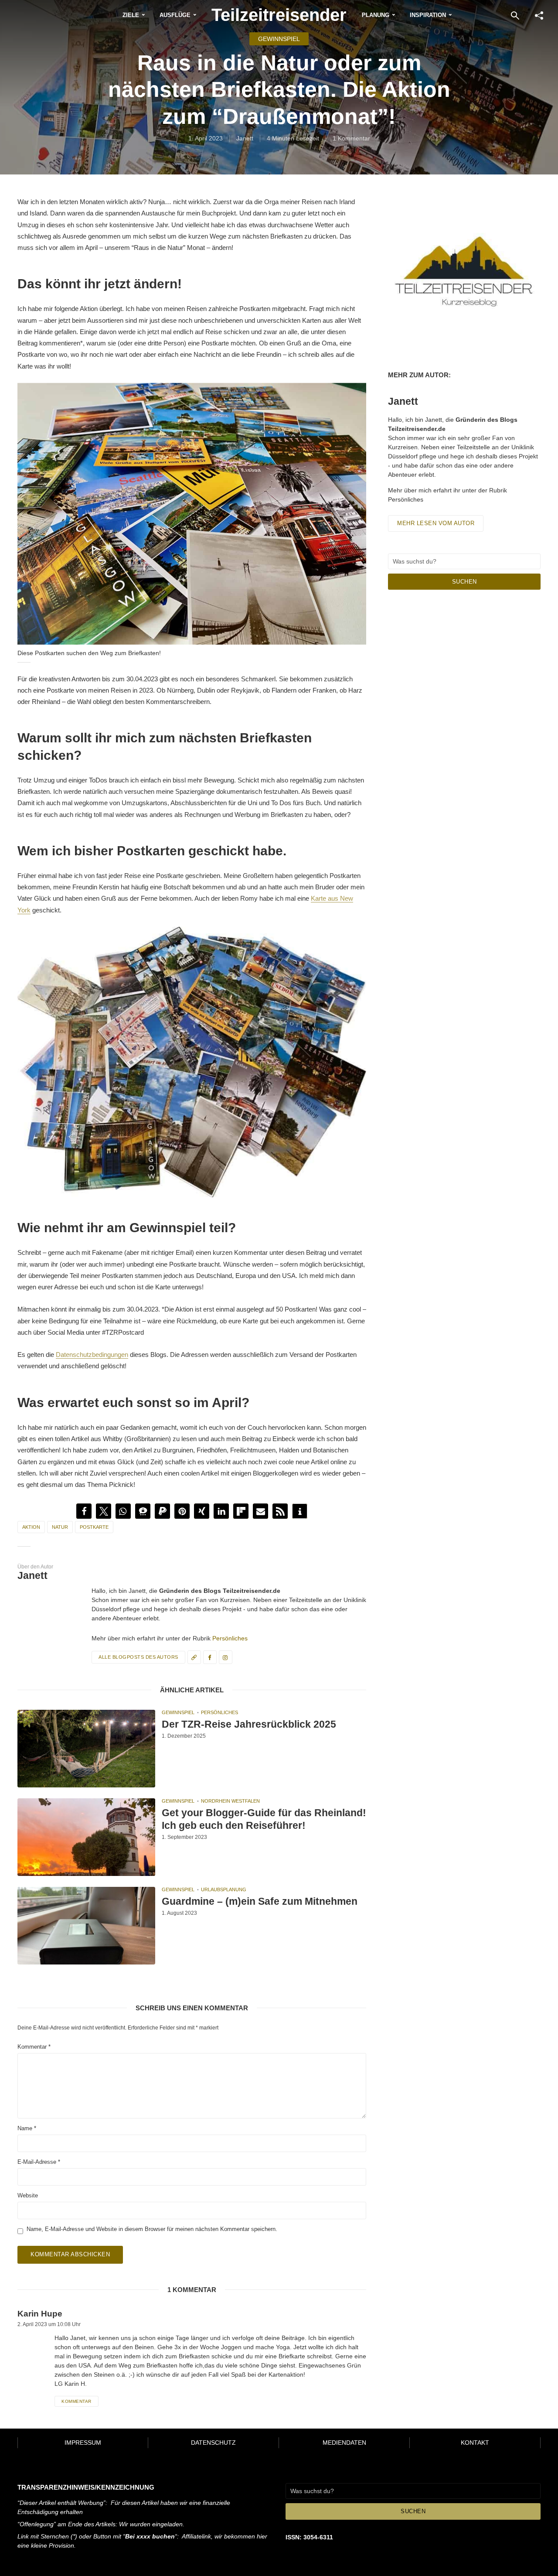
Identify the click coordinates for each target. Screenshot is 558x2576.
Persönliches (230, 1638)
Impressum (83, 2443)
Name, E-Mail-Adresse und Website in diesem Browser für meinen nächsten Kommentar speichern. (152, 2229)
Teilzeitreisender (279, 15)
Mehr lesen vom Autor (436, 523)
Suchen (464, 582)
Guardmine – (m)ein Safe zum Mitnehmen (260, 1901)
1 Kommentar (351, 138)
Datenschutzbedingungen (92, 1355)
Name (27, 2128)
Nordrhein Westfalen (230, 1801)
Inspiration (428, 15)
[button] (84, 1511)
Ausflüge (175, 15)
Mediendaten (344, 2443)
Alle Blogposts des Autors (138, 1657)
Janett (245, 138)
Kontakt (475, 2443)
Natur (60, 1527)
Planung (376, 15)
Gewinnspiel (279, 39)
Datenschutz (213, 2443)
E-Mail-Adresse (39, 2162)
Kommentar (34, 2047)
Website (28, 2195)
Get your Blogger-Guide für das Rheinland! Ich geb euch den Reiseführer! (264, 1819)
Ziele (131, 15)
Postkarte (94, 1527)
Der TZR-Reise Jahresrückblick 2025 (249, 1724)
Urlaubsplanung (224, 1889)
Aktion (31, 1527)
